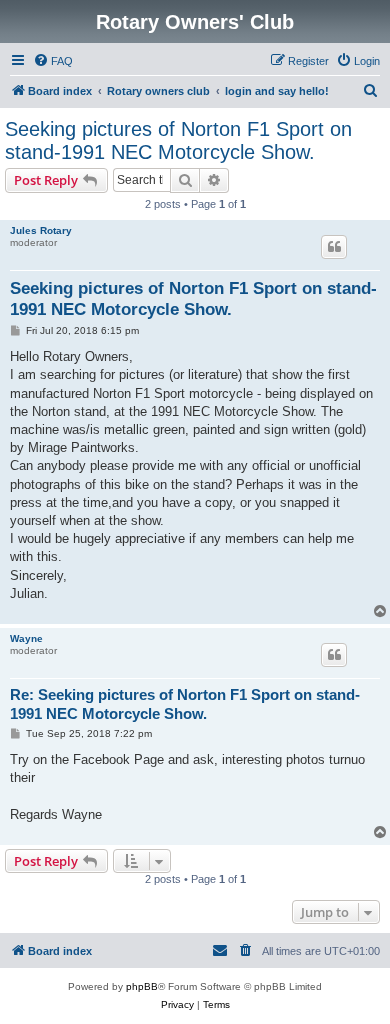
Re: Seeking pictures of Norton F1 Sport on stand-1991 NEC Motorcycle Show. (185, 704)
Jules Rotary (41, 230)
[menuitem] (53, 61)
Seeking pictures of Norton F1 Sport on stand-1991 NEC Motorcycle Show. (178, 140)
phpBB (142, 986)
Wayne (26, 638)
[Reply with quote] (334, 247)
